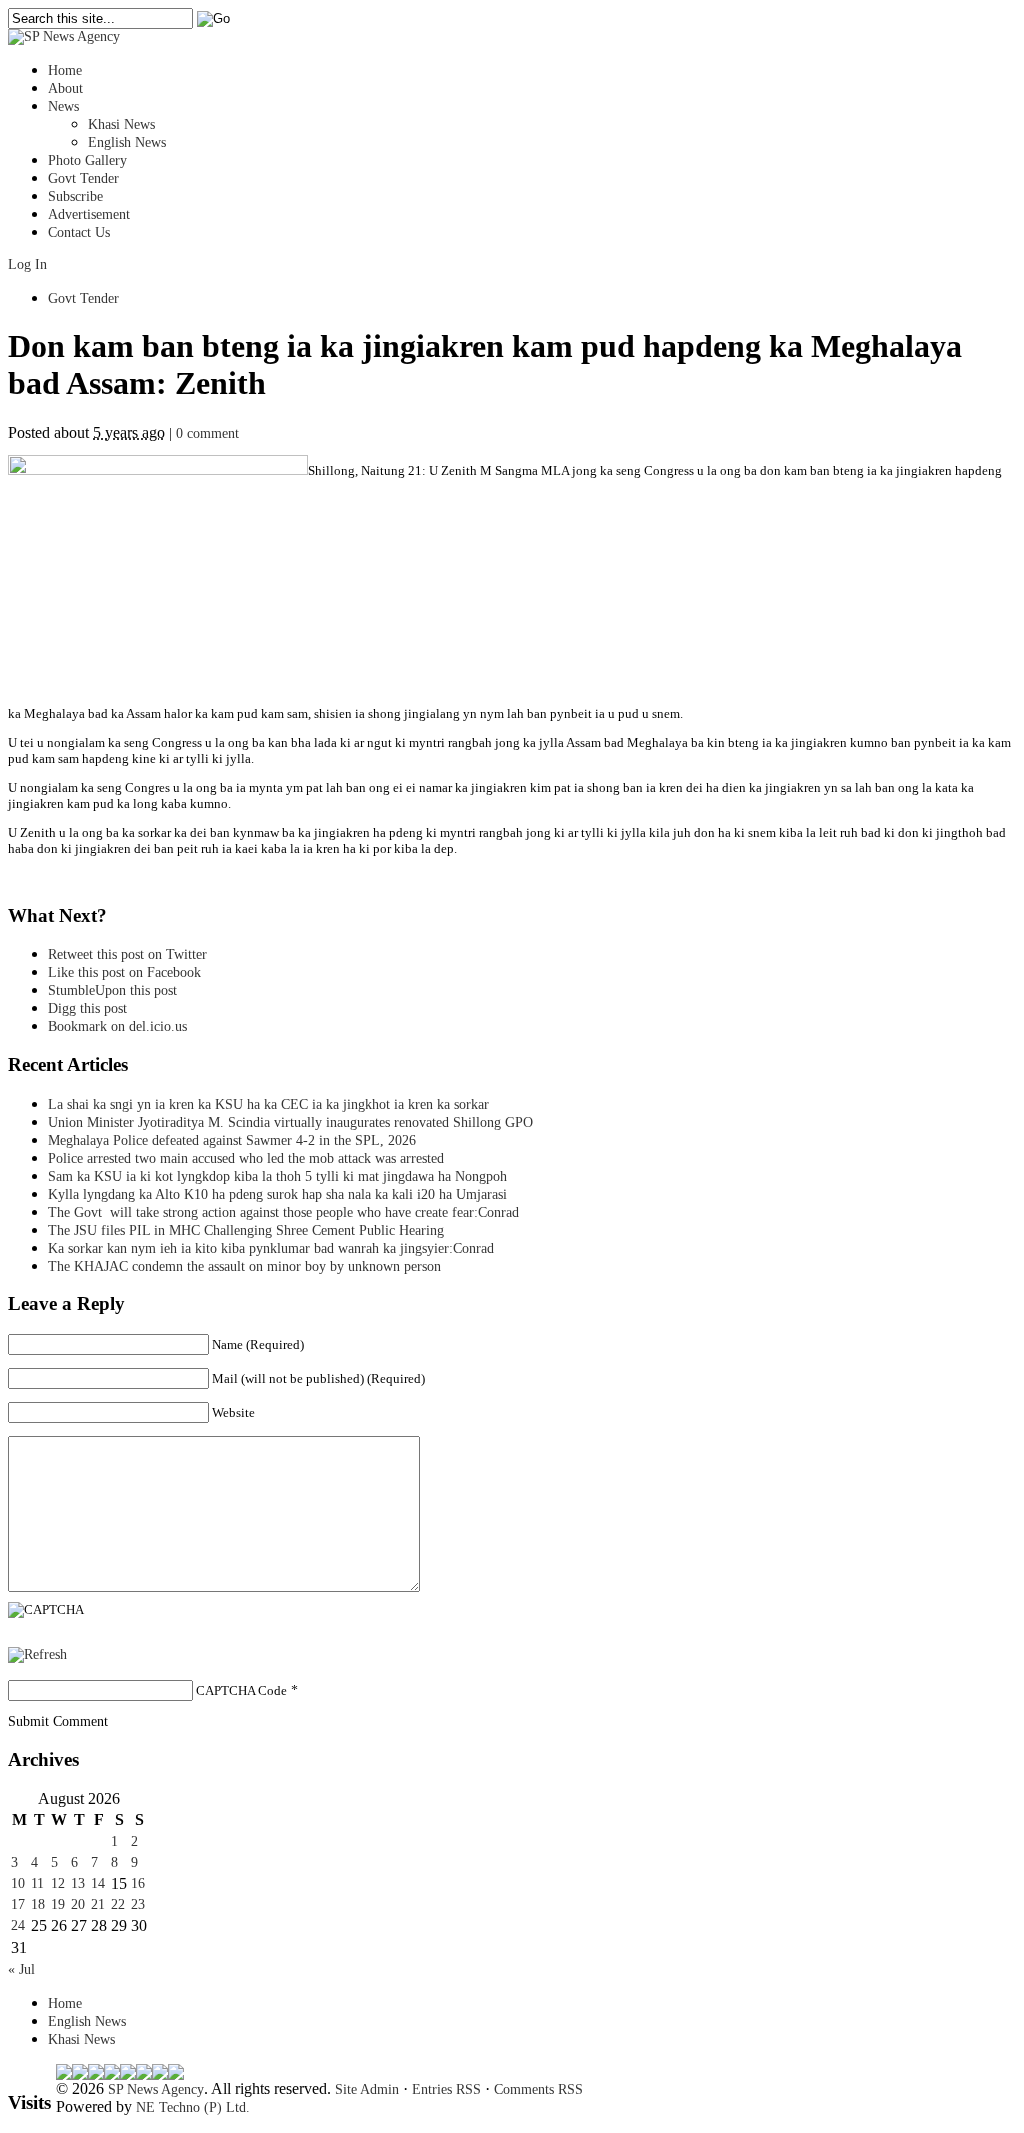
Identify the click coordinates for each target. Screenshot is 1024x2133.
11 (37, 1883)
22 (118, 1904)
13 (78, 1883)
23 (138, 1904)
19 (58, 1904)
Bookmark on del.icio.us (117, 1026)
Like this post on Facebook (124, 972)
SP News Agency (156, 2089)
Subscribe (75, 196)
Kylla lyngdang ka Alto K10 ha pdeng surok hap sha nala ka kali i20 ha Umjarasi (277, 1194)
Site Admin (367, 2089)
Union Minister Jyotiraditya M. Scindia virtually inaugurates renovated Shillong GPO (290, 1122)
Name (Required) (258, 1344)
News (63, 106)
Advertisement (89, 214)
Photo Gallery (87, 160)
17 (18, 1904)
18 (38, 1904)
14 (98, 1883)
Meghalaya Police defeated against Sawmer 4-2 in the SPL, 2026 (232, 1140)
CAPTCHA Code (241, 1690)
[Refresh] (37, 1654)
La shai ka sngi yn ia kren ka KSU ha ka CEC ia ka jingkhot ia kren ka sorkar (268, 1104)
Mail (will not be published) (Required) (318, 1378)
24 (18, 1925)
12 (58, 1883)
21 (98, 1904)
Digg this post (87, 1008)
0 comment (207, 433)
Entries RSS (446, 2089)
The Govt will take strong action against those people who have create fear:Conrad (283, 1212)
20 (78, 1904)
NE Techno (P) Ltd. (193, 2107)
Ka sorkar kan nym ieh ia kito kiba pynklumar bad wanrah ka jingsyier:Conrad (271, 1248)
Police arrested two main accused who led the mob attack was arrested (246, 1158)
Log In (27, 264)
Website (233, 1412)
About (65, 88)
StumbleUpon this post (112, 990)
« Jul (21, 1969)
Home (65, 70)
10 (18, 1883)
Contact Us (79, 232)
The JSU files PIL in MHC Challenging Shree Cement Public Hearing (246, 1230)
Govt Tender (83, 178)
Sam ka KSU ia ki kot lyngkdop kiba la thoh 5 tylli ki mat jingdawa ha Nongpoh (277, 1176)
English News (127, 142)
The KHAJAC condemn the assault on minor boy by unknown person (244, 1266)
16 (138, 1883)
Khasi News (121, 124)
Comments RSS (538, 2089)
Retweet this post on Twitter (127, 954)
